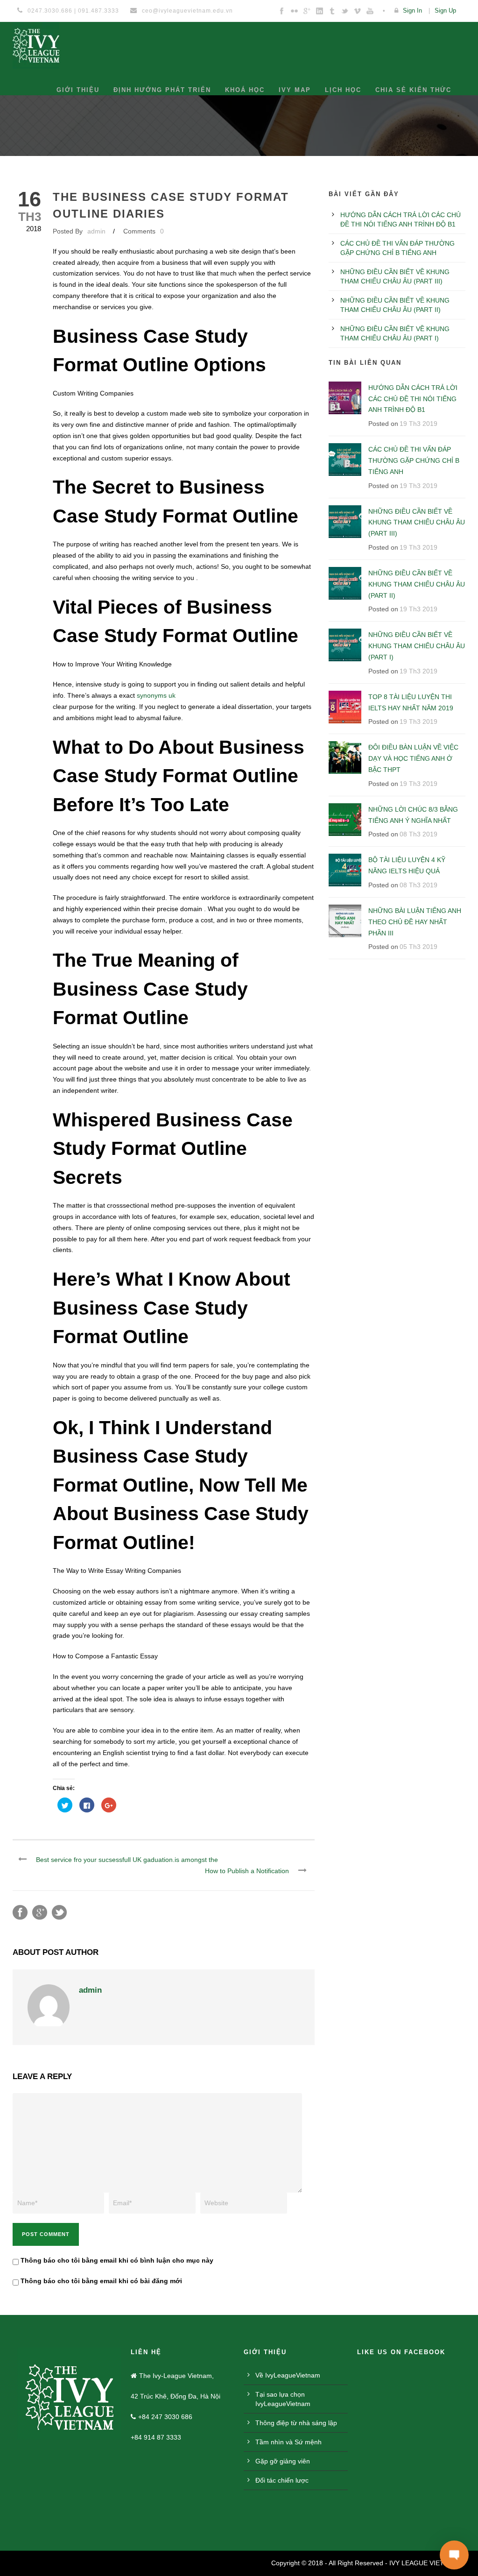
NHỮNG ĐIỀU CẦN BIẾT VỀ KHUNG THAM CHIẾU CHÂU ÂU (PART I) (417, 646)
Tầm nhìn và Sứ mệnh (288, 2484)
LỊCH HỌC (343, 90)
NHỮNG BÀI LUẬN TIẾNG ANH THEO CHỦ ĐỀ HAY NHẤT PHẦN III (415, 922)
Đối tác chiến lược (282, 2522)
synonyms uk (156, 695)
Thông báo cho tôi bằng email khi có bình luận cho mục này (117, 2302)
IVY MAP (295, 90)
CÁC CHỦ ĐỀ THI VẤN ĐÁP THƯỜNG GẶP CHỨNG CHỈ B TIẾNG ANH (414, 460)
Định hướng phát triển (162, 90)
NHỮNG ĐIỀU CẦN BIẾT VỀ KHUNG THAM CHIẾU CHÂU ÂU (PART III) (417, 523)
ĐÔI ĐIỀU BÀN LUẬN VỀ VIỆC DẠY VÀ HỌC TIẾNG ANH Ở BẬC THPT (413, 758)
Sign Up (445, 11)
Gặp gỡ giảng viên (283, 2503)
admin (96, 231)
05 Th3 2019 (418, 947)
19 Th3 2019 (418, 424)
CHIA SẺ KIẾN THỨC (413, 90)
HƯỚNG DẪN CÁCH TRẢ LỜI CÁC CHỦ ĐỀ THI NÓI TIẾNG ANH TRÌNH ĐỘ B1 (413, 399)
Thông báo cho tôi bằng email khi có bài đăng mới (101, 2323)
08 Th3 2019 (418, 834)
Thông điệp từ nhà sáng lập (296, 2465)
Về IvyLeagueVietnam (288, 2417)
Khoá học (245, 90)
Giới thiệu (78, 90)
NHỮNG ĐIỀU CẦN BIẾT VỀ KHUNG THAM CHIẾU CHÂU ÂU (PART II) (417, 584)
